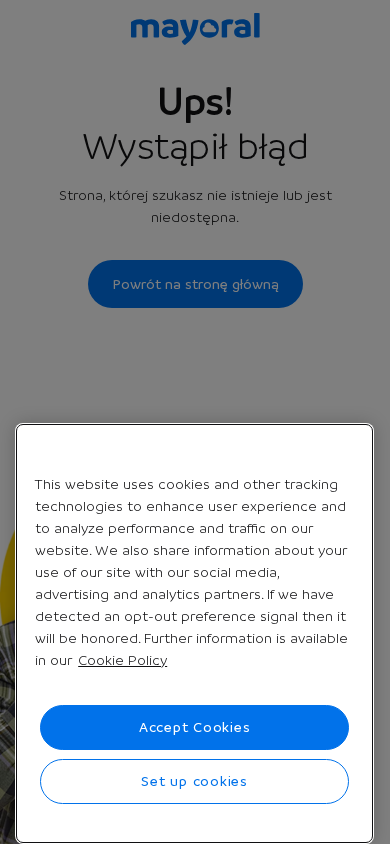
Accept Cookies (195, 727)
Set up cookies (194, 781)
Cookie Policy (122, 660)
